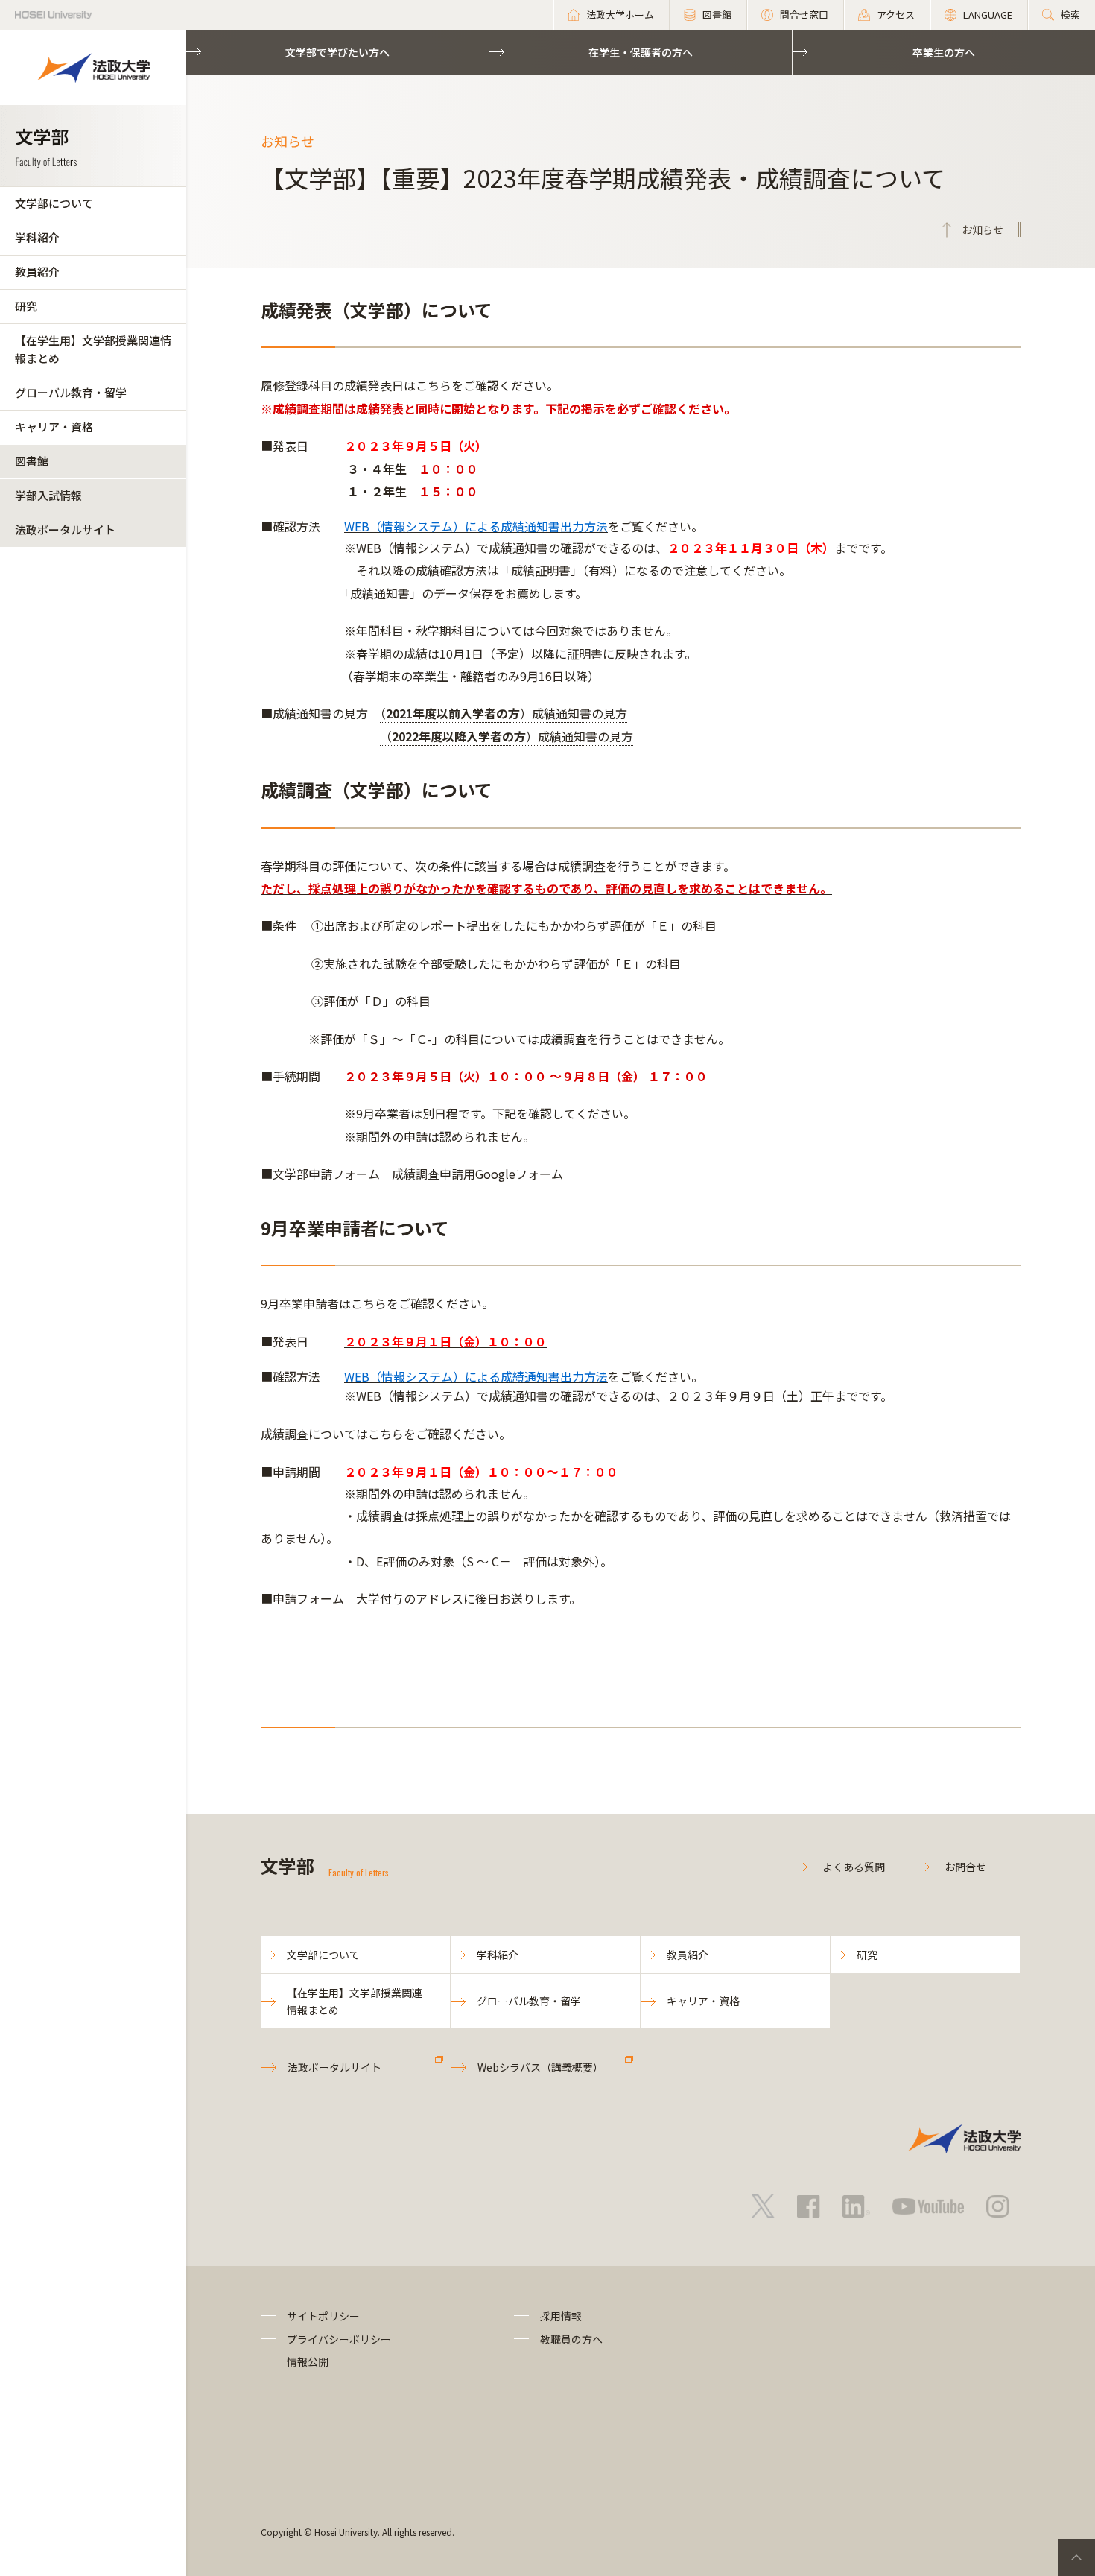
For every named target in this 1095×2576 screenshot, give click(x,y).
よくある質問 (854, 1867)
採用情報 (561, 2316)
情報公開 (308, 2361)
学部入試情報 (48, 495)
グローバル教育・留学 (71, 392)
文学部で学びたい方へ (337, 52)
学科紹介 (37, 237)
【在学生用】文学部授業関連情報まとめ (93, 349)
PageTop (1076, 2557)
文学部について (54, 203)
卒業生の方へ (944, 52)
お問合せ (965, 1867)
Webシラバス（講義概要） (540, 2067)
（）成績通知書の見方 (504, 713)
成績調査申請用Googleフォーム (477, 1174)
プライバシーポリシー (339, 2339)
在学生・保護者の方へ (641, 52)
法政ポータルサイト (65, 529)
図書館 (32, 461)
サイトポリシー (323, 2316)
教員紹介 (37, 272)
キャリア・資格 (54, 427)
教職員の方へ (571, 2339)
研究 (26, 306)
